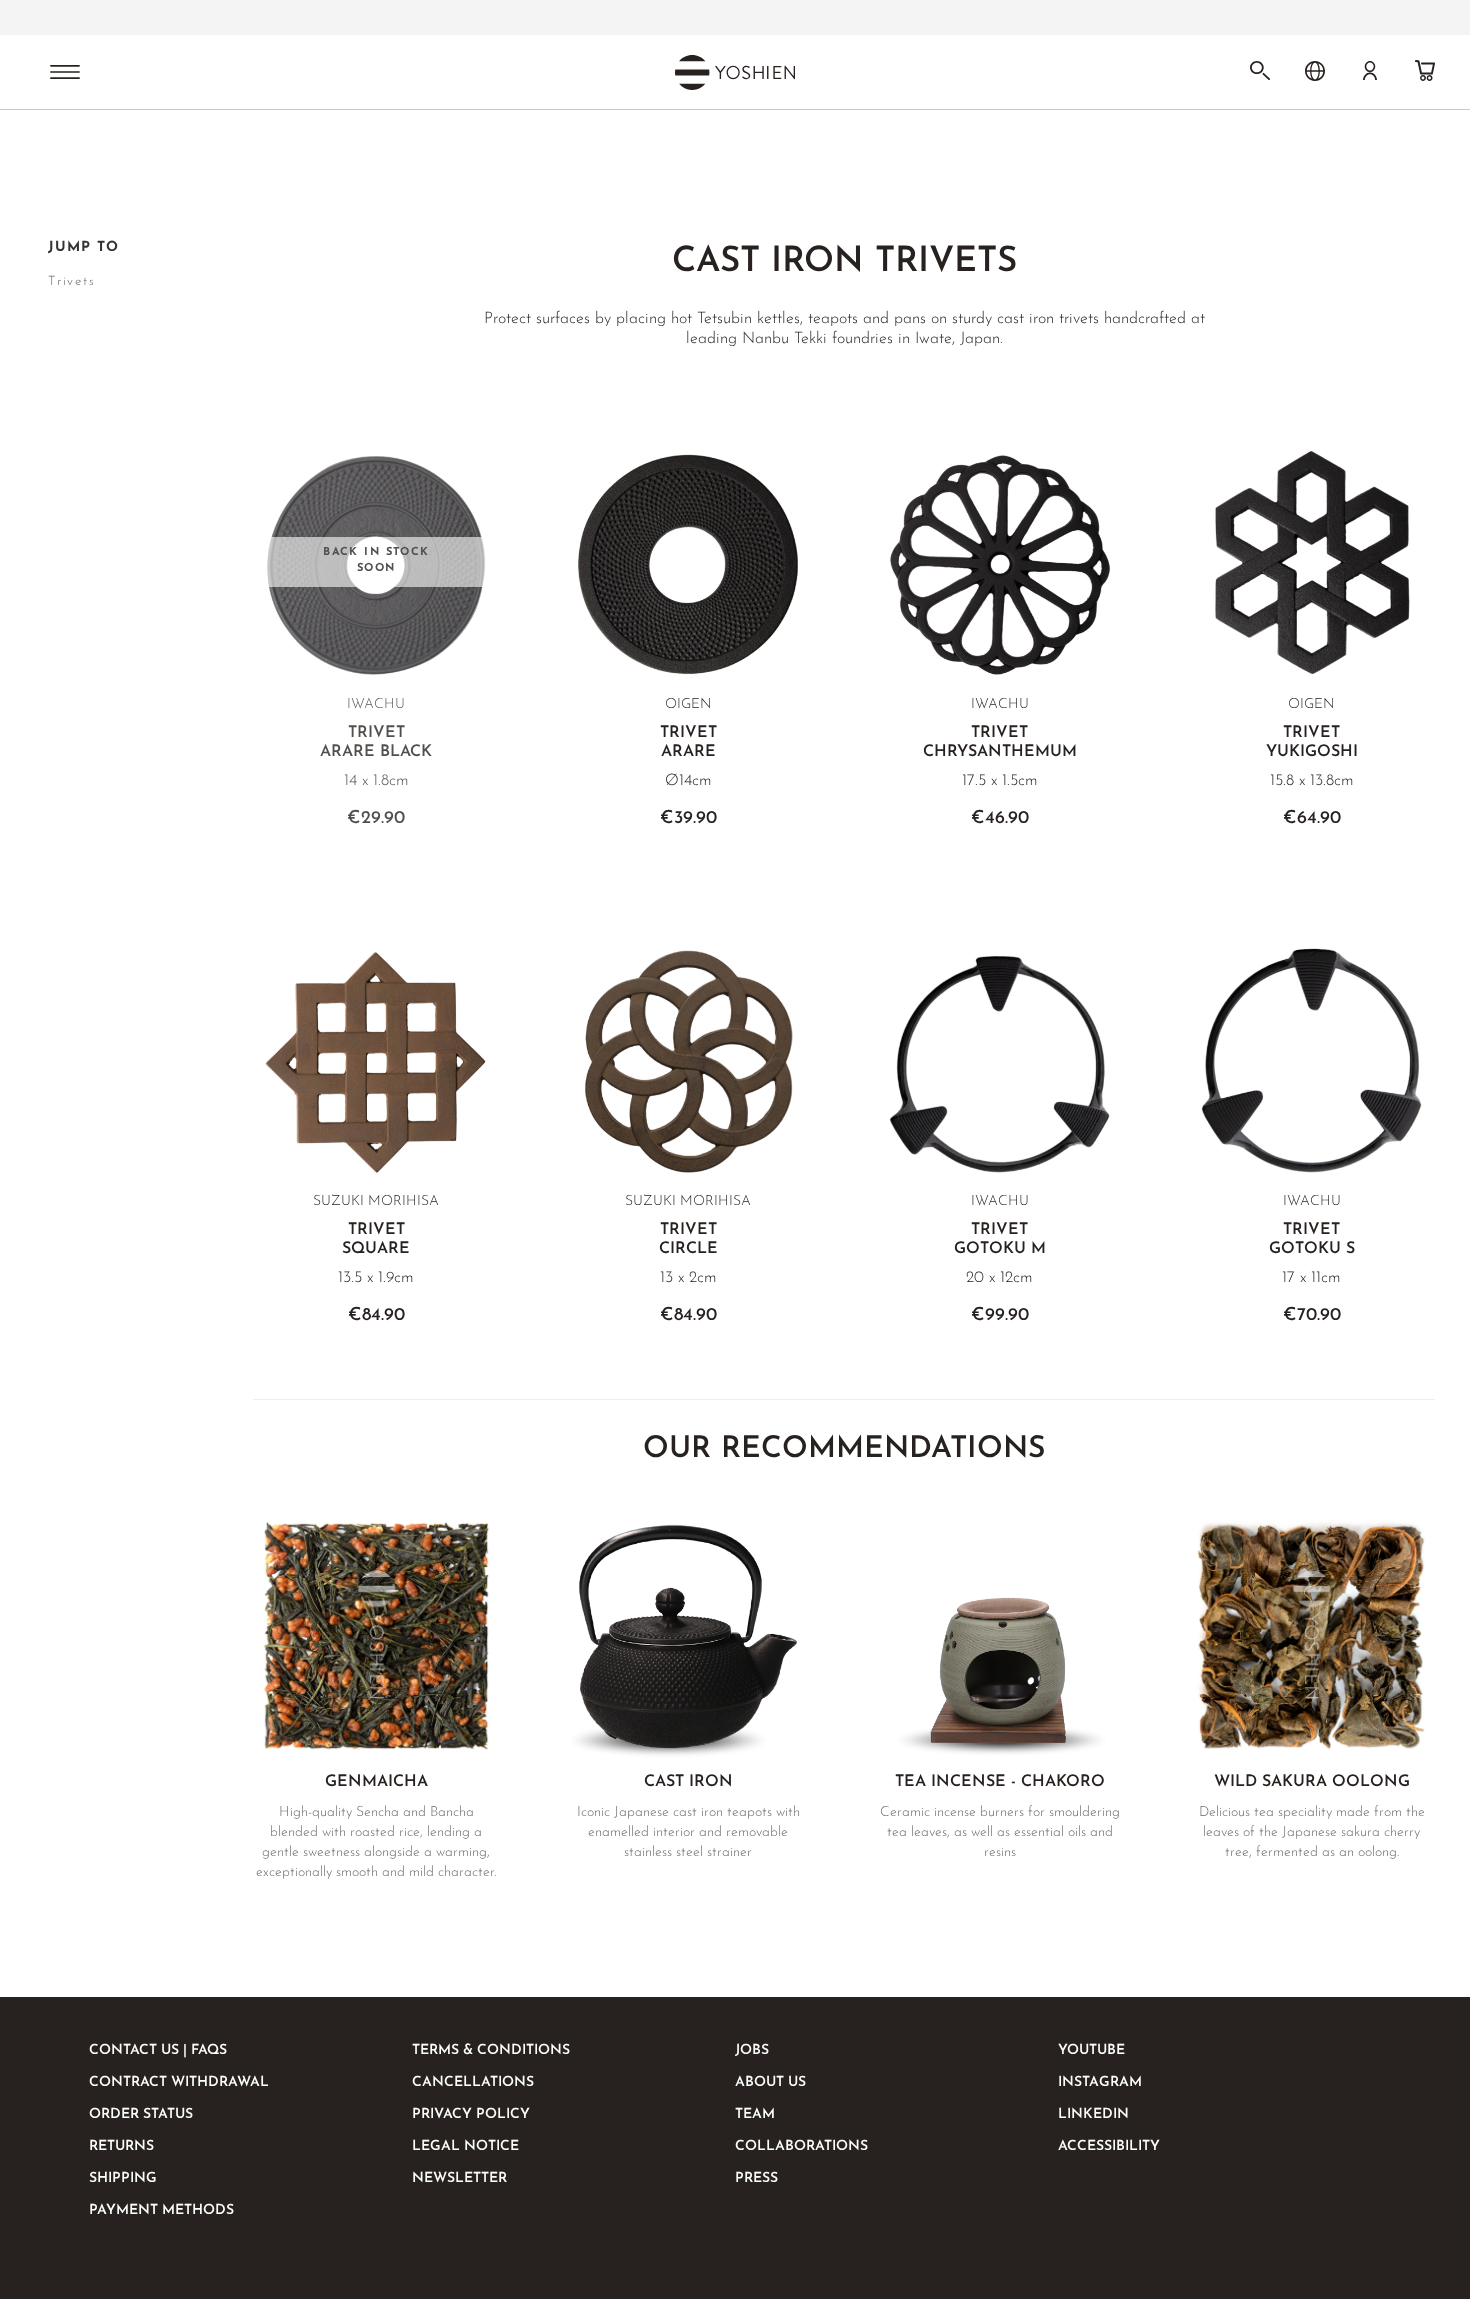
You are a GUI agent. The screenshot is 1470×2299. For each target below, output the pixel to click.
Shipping (123, 2178)
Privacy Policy (471, 2114)
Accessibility (1109, 2146)
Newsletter (459, 2178)
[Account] (1370, 71)
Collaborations (801, 2146)
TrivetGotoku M (1000, 1239)
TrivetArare (688, 742)
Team (755, 2114)
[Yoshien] (735, 72)
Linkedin (1093, 2114)
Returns (121, 2146)
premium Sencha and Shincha (659, 18)
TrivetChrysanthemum (1000, 742)
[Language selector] (1315, 71)
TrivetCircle (688, 1239)
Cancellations (473, 2082)
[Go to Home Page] (59, 163)
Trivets (71, 281)
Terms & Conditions (491, 2050)
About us (770, 2082)
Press (756, 2178)
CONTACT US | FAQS (158, 2050)
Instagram (1100, 2082)
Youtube (1091, 2050)
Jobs (752, 2050)
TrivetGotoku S (1312, 1239)
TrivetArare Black (376, 742)
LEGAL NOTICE (465, 2146)
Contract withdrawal (179, 2082)
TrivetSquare (376, 1239)
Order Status (141, 2114)
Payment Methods (161, 2210)
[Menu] (65, 74)
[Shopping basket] (1425, 71)
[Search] (1260, 71)
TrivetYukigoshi (1312, 742)
